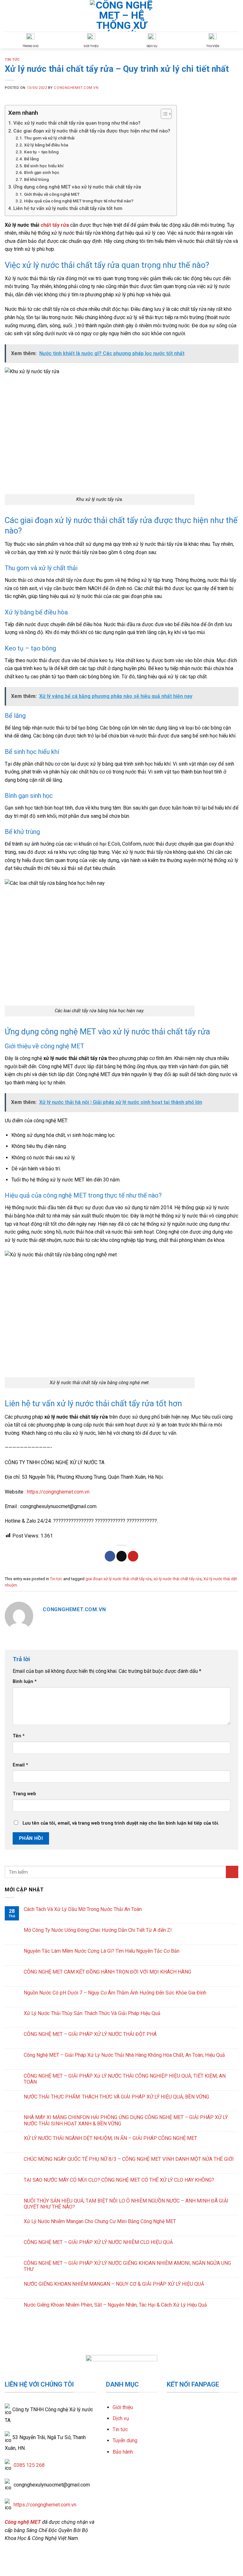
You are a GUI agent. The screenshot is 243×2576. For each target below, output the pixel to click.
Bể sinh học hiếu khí (44, 166)
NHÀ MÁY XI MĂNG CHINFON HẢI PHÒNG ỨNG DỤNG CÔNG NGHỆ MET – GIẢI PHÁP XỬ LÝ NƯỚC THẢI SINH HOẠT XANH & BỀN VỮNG (126, 2120)
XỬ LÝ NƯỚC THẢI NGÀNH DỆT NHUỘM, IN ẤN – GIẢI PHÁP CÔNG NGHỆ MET (110, 2138)
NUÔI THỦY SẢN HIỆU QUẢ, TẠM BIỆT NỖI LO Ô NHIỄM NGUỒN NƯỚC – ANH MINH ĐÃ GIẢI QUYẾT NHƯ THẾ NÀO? (126, 2203)
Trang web (24, 1794)
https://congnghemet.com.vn (58, 1492)
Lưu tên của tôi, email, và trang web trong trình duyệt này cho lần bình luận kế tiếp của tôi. (121, 1823)
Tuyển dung (125, 2440)
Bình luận (25, 1682)
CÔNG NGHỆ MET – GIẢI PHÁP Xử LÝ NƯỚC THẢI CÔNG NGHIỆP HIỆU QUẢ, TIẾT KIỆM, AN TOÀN (125, 2079)
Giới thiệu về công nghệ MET (52, 194)
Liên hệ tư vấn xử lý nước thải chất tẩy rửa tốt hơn (68, 208)
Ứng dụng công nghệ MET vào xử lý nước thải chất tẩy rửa (77, 187)
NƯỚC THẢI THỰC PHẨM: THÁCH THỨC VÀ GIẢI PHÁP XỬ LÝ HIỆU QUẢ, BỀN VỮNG (116, 2096)
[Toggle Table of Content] (163, 114)
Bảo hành (123, 2452)
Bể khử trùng (37, 179)
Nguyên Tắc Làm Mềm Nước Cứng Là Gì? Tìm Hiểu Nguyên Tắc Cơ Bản (102, 1951)
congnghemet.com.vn (76, 88)
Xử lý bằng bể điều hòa (47, 145)
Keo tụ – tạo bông (41, 152)
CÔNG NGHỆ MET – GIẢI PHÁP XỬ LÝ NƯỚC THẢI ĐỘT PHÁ (90, 2034)
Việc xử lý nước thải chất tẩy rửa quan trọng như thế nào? (77, 123)
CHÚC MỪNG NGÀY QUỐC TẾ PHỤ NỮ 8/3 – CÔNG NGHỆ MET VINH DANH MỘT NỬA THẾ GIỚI (129, 2159)
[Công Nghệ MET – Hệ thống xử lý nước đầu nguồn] (121, 16)
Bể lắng (31, 159)
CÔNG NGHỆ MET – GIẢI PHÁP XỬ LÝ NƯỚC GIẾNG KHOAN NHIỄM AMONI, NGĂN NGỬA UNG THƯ (127, 2266)
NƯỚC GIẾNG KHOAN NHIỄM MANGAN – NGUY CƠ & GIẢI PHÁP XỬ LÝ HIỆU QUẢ (114, 2284)
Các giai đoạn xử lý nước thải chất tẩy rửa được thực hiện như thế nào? (92, 131)
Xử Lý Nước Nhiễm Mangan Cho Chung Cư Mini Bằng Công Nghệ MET (100, 2221)
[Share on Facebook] (110, 1556)
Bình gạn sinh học (42, 172)
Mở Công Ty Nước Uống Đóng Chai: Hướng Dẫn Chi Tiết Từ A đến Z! (98, 1930)
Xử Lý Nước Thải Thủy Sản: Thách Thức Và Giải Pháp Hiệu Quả (92, 2013)
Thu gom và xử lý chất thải (49, 138)
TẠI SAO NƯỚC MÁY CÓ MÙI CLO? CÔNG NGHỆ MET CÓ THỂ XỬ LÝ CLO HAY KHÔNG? (119, 2180)
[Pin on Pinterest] (133, 1556)
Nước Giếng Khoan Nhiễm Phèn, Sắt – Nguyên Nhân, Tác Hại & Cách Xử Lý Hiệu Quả (115, 2305)
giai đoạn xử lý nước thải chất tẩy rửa (118, 1579)
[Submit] (232, 1872)
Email (20, 1765)
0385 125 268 (29, 2465)
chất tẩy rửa (55, 225)
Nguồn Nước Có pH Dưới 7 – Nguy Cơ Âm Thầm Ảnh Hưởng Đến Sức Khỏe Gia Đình (115, 1992)
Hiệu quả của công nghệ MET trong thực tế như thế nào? (79, 201)
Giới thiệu (123, 2407)
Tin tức (12, 60)
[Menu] (234, 16)
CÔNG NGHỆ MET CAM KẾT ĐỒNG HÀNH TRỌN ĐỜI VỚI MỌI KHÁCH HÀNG (107, 1972)
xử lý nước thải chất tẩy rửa (178, 1579)
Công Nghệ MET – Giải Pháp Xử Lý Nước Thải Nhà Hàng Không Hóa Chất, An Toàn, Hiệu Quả (124, 2055)
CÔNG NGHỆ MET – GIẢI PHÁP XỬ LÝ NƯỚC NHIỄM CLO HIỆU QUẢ (98, 2242)
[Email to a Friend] (122, 1556)
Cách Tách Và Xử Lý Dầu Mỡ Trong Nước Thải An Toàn (83, 1909)
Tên (19, 1736)
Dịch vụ (121, 2418)
